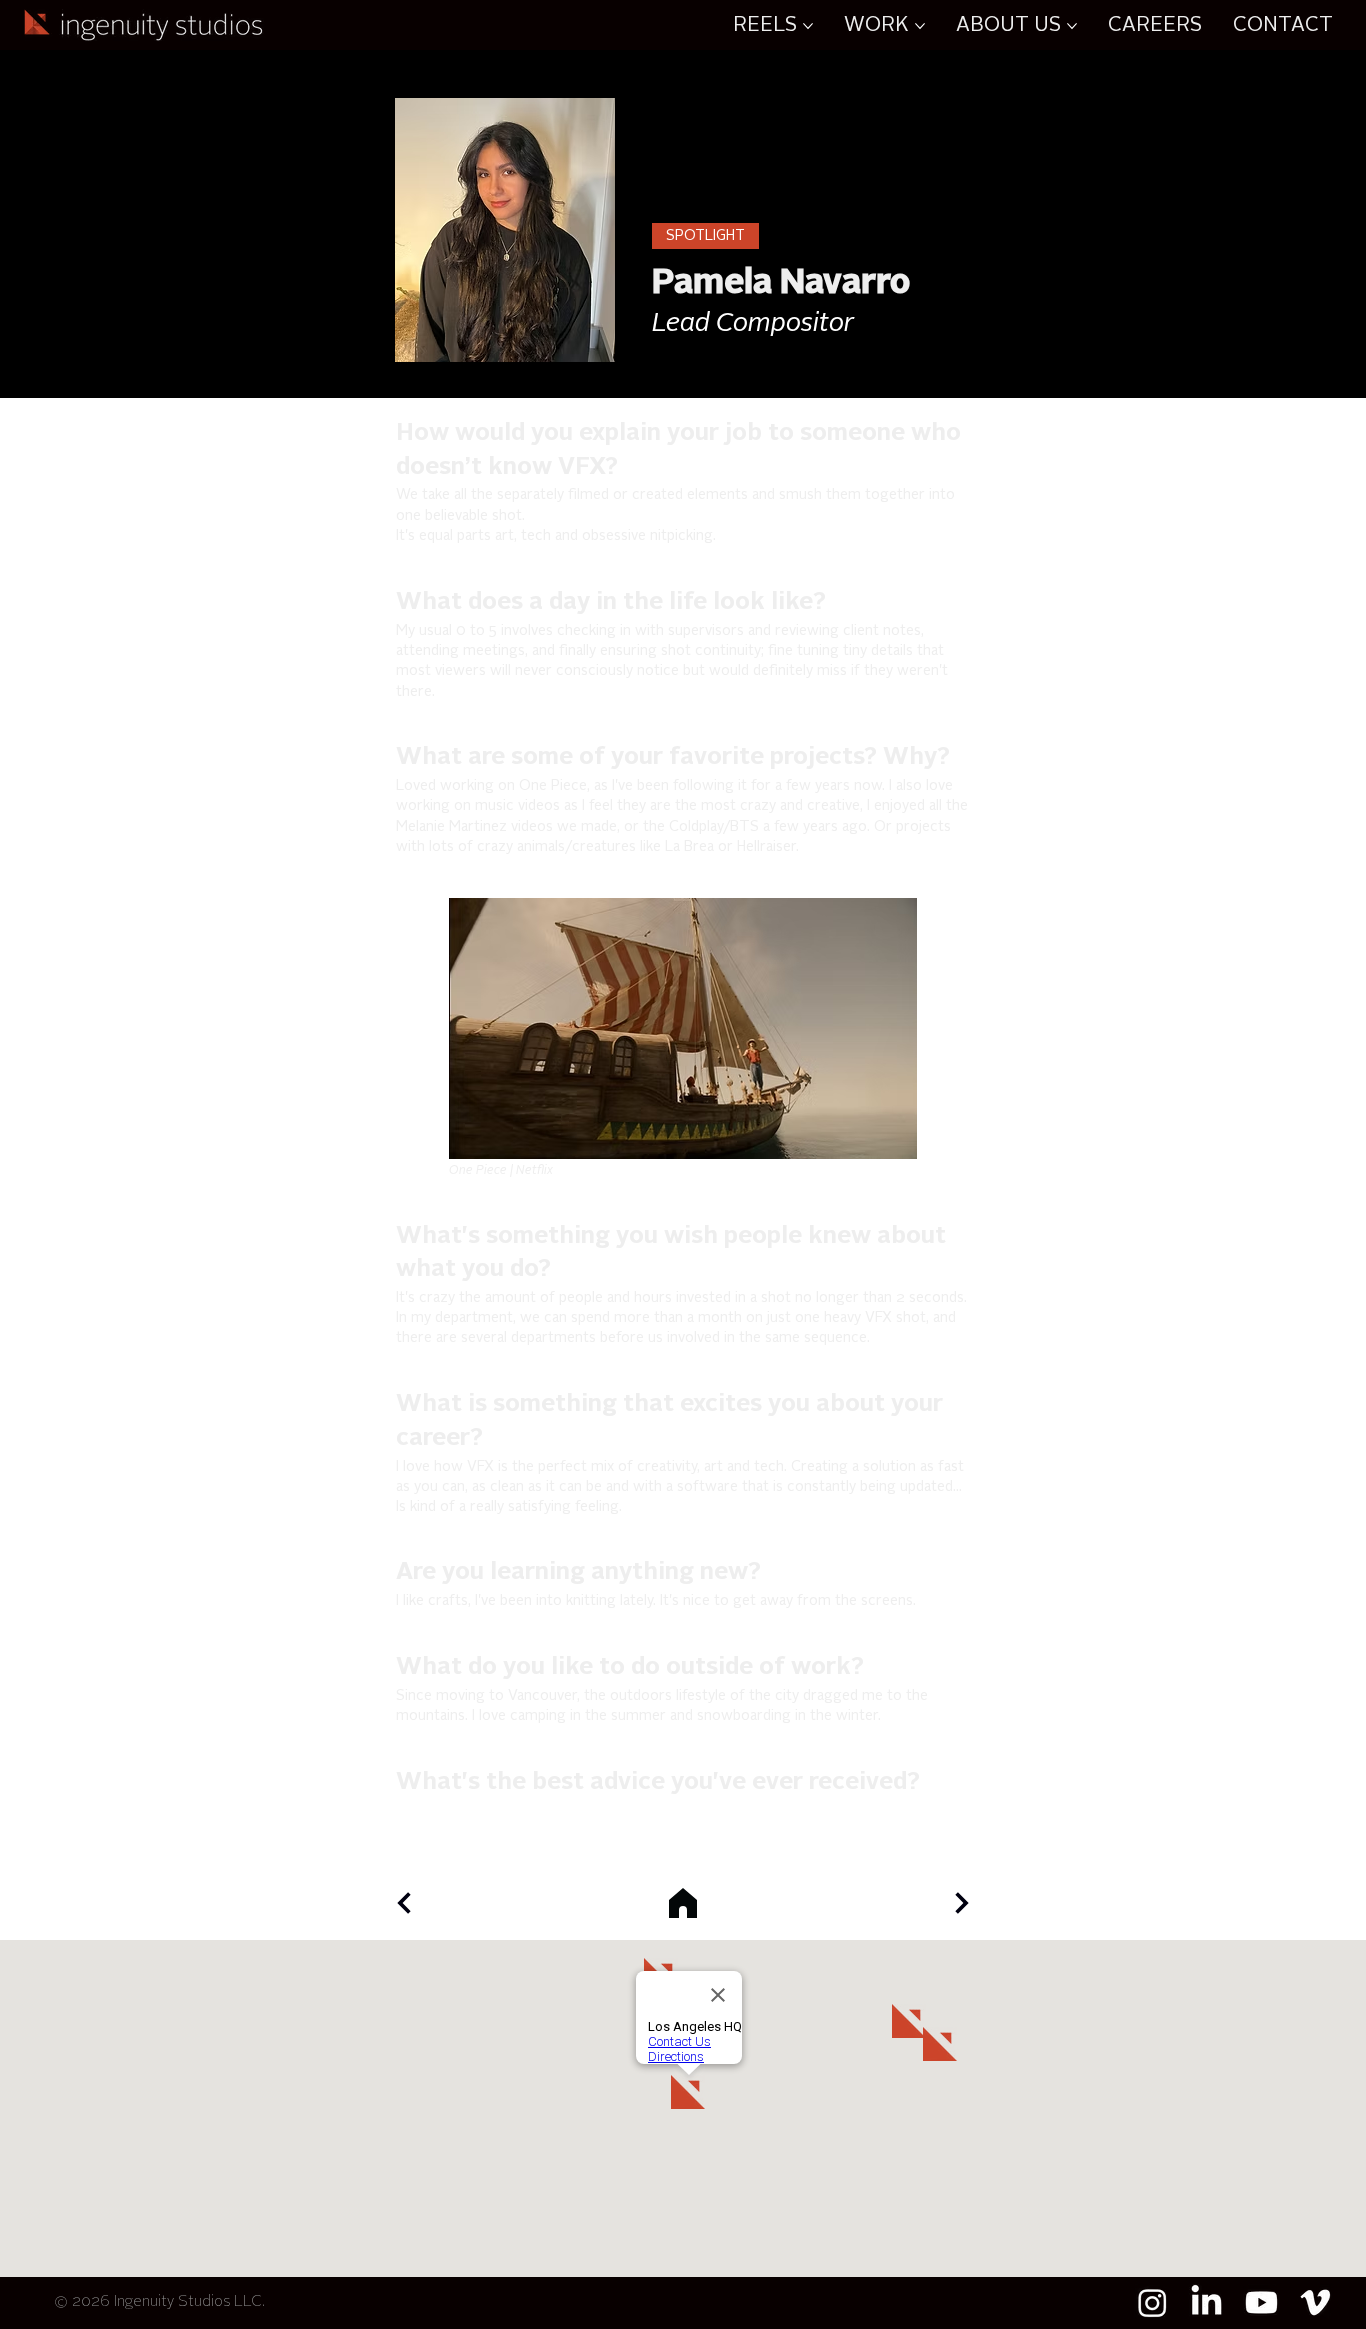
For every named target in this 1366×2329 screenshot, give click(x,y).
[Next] (404, 1903)
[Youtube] (1261, 2302)
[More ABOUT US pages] (1072, 26)
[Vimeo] (1315, 2302)
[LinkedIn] (1206, 2302)
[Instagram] (1152, 2302)
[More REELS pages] (808, 26)
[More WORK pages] (920, 26)
